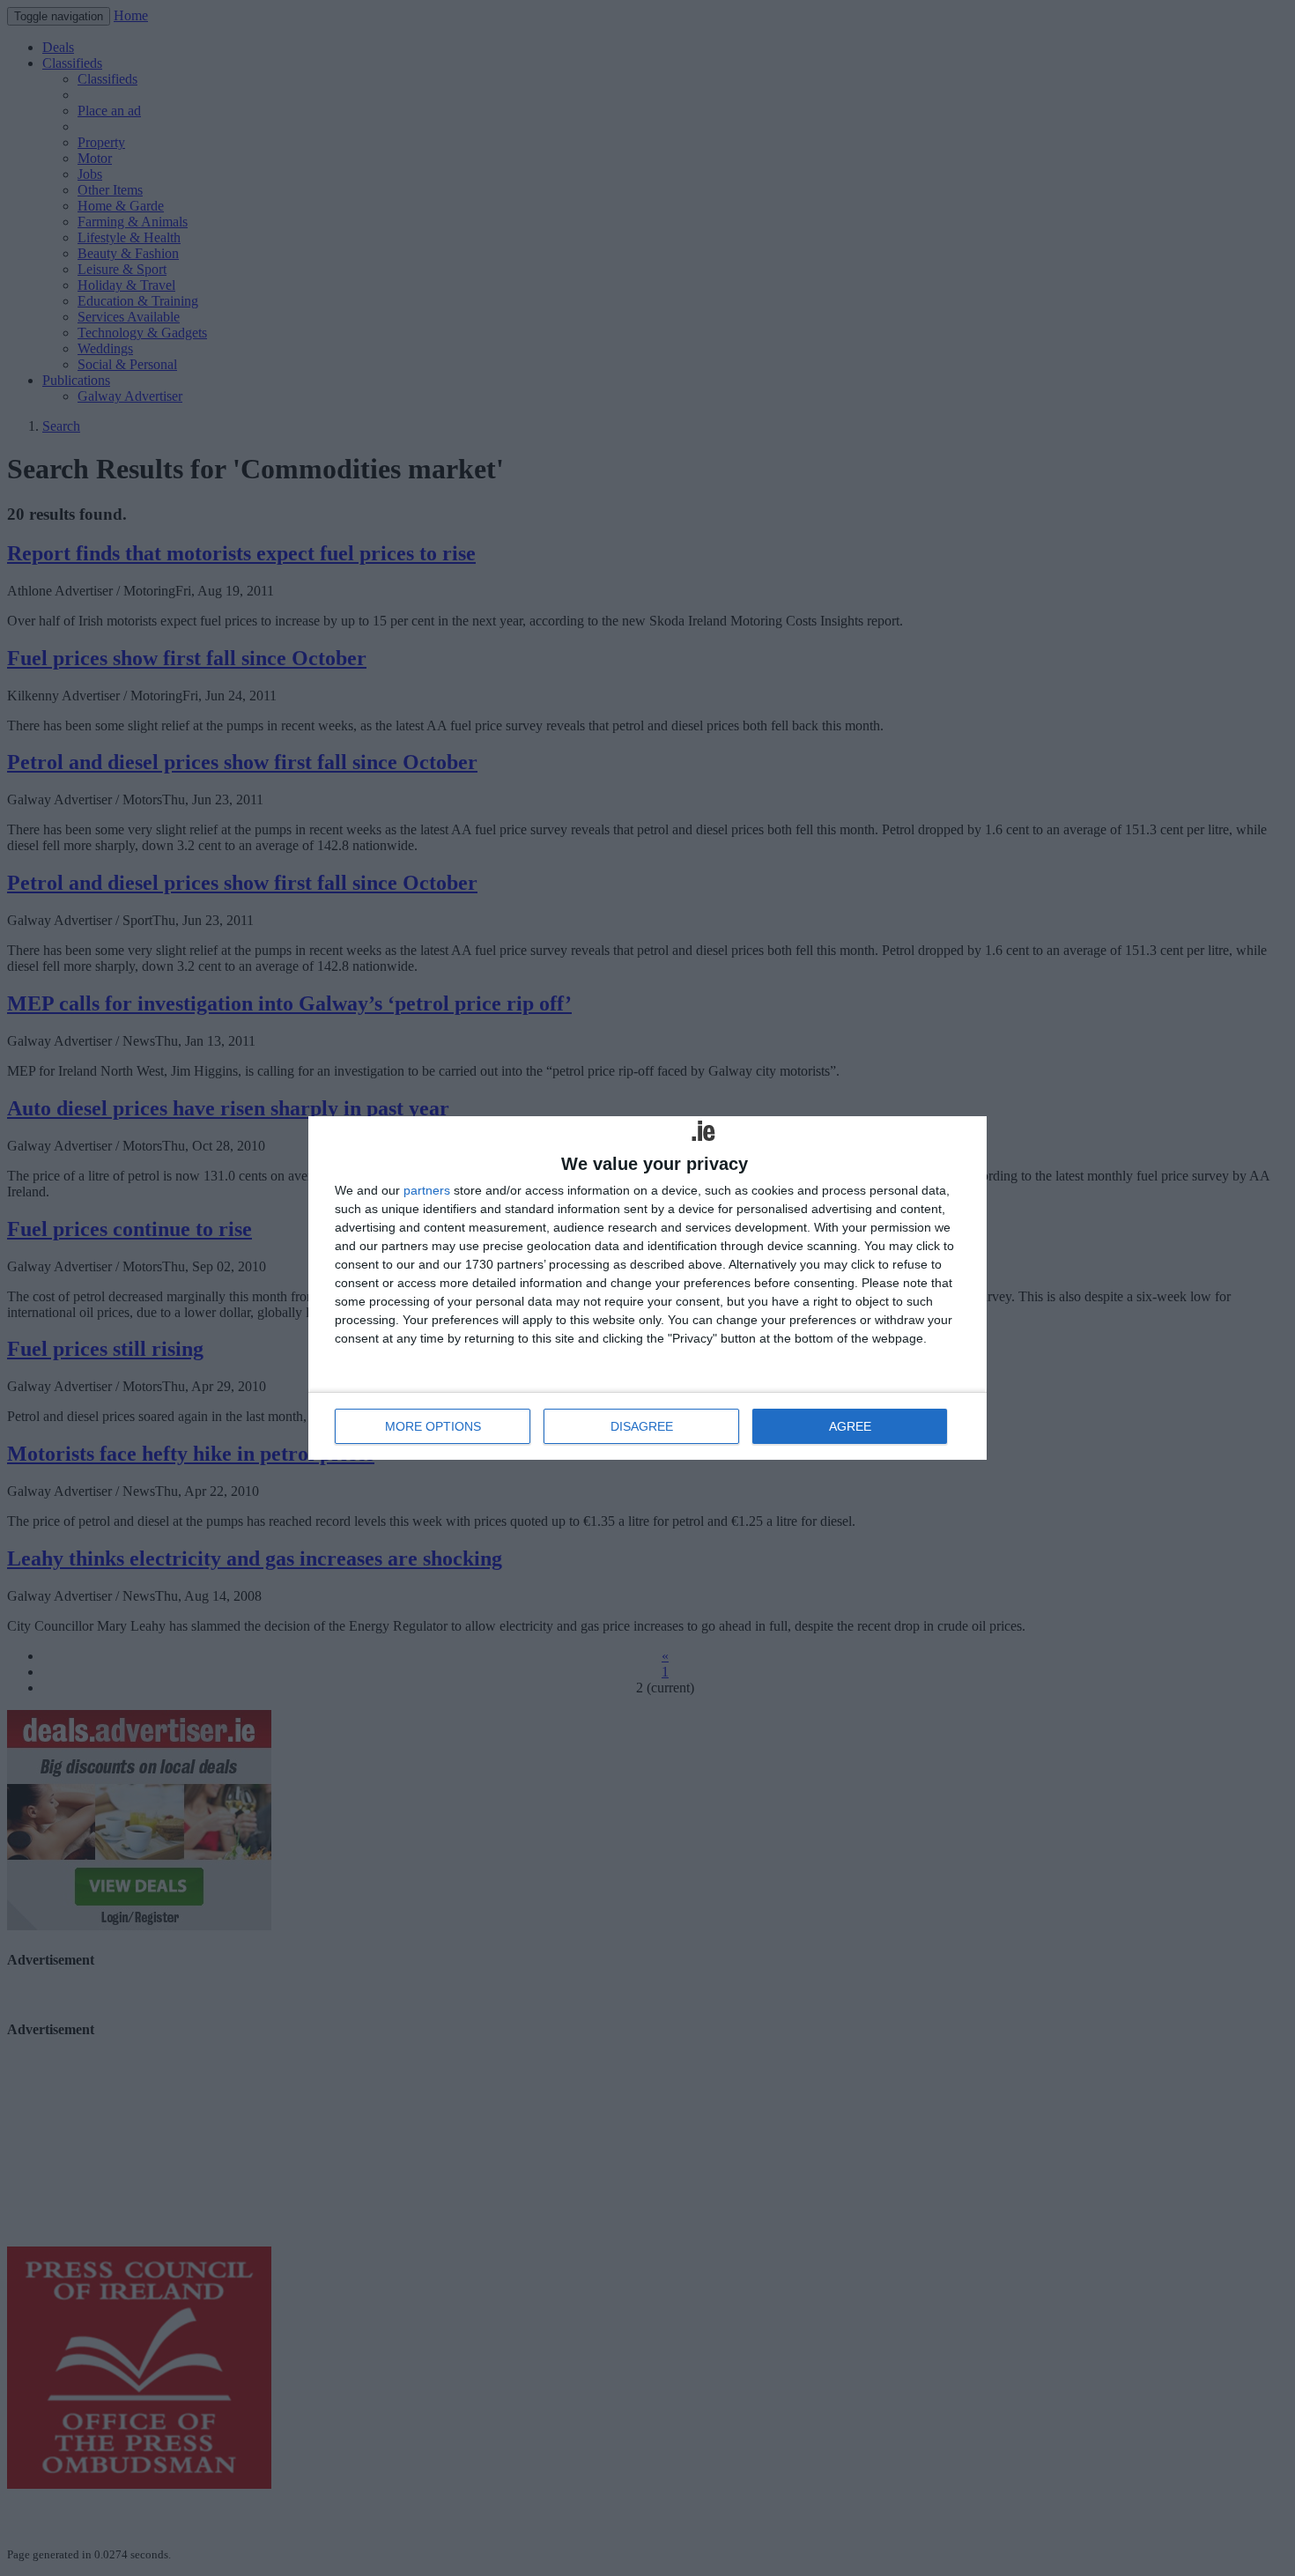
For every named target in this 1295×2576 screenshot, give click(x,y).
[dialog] (647, 1288)
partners (427, 1190)
